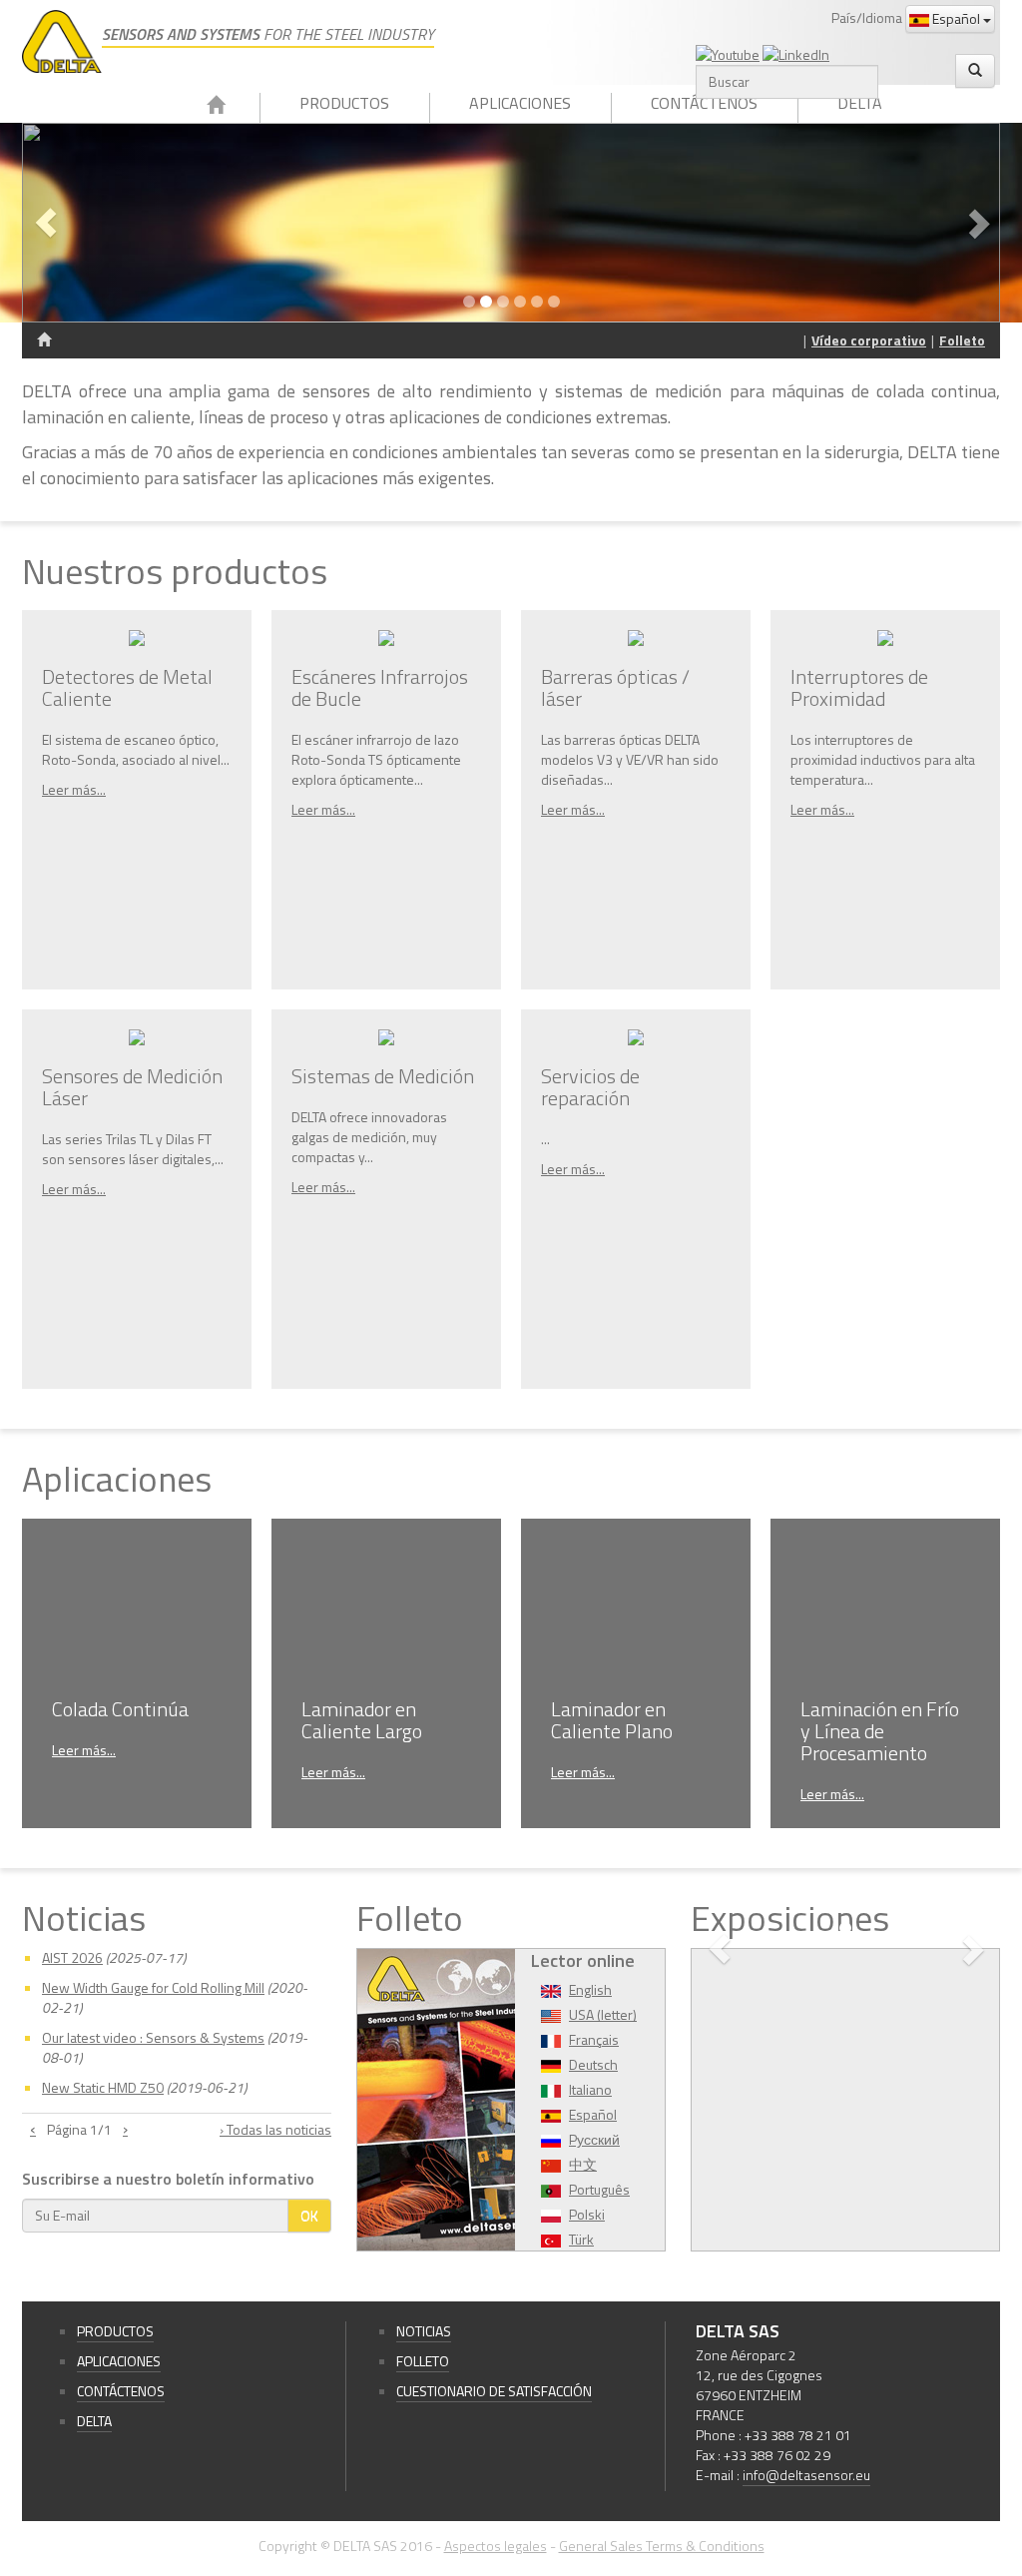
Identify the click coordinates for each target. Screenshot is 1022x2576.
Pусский (594, 2139)
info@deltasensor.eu (806, 2475)
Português (599, 2189)
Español (956, 18)
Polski (587, 2214)
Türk (581, 2239)
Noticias (424, 2331)
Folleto (962, 340)
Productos (344, 103)
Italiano (590, 2089)
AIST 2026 (72, 1957)
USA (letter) (603, 2014)
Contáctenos (704, 103)
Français (594, 2039)
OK (309, 2215)
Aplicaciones (520, 103)
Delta (860, 103)
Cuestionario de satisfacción (494, 2391)
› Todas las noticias (275, 2130)
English (590, 1989)
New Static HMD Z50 (103, 2087)
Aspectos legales (496, 2546)
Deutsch (593, 2064)
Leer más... (74, 789)
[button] (95, 223)
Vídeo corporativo (869, 340)
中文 (583, 2164)
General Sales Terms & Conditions (662, 2546)
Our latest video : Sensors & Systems (153, 2037)
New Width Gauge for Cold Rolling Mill (153, 1987)
